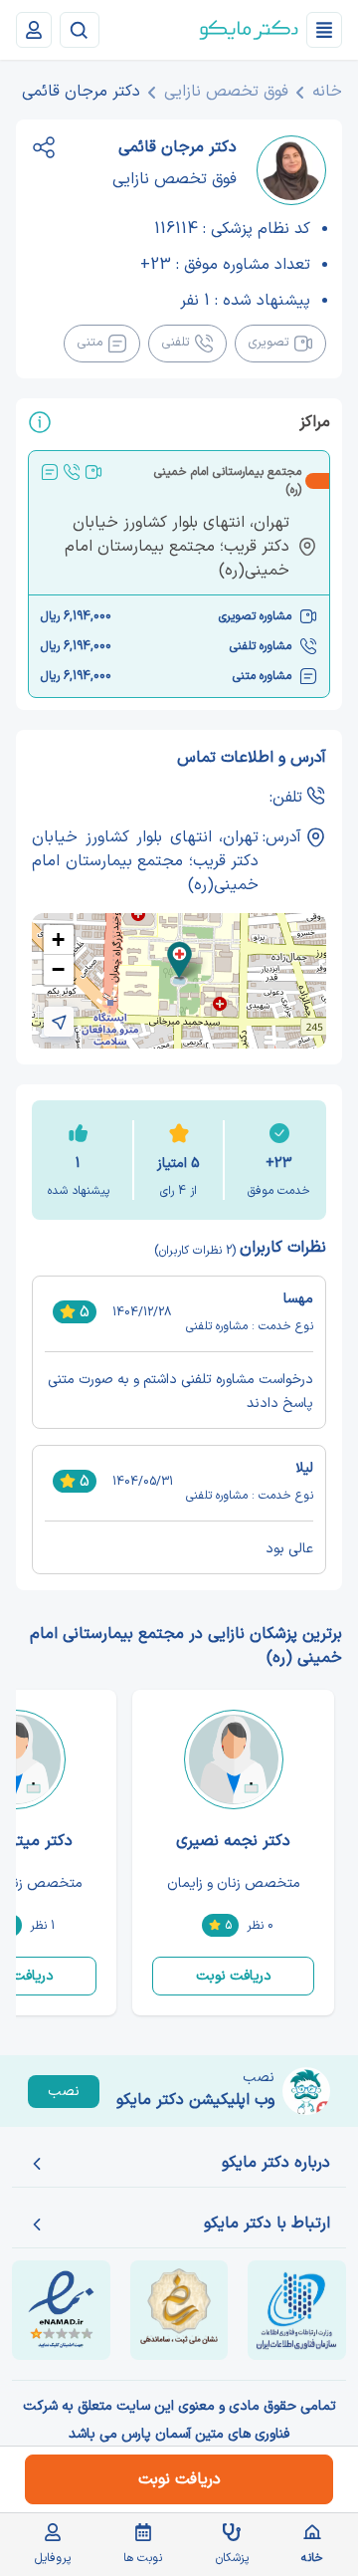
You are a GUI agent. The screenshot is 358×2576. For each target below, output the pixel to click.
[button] (179, 960)
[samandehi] (179, 2310)
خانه (327, 92)
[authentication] (34, 30)
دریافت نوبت (234, 1976)
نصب (64, 2092)
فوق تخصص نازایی (226, 92)
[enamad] (61, 2310)
